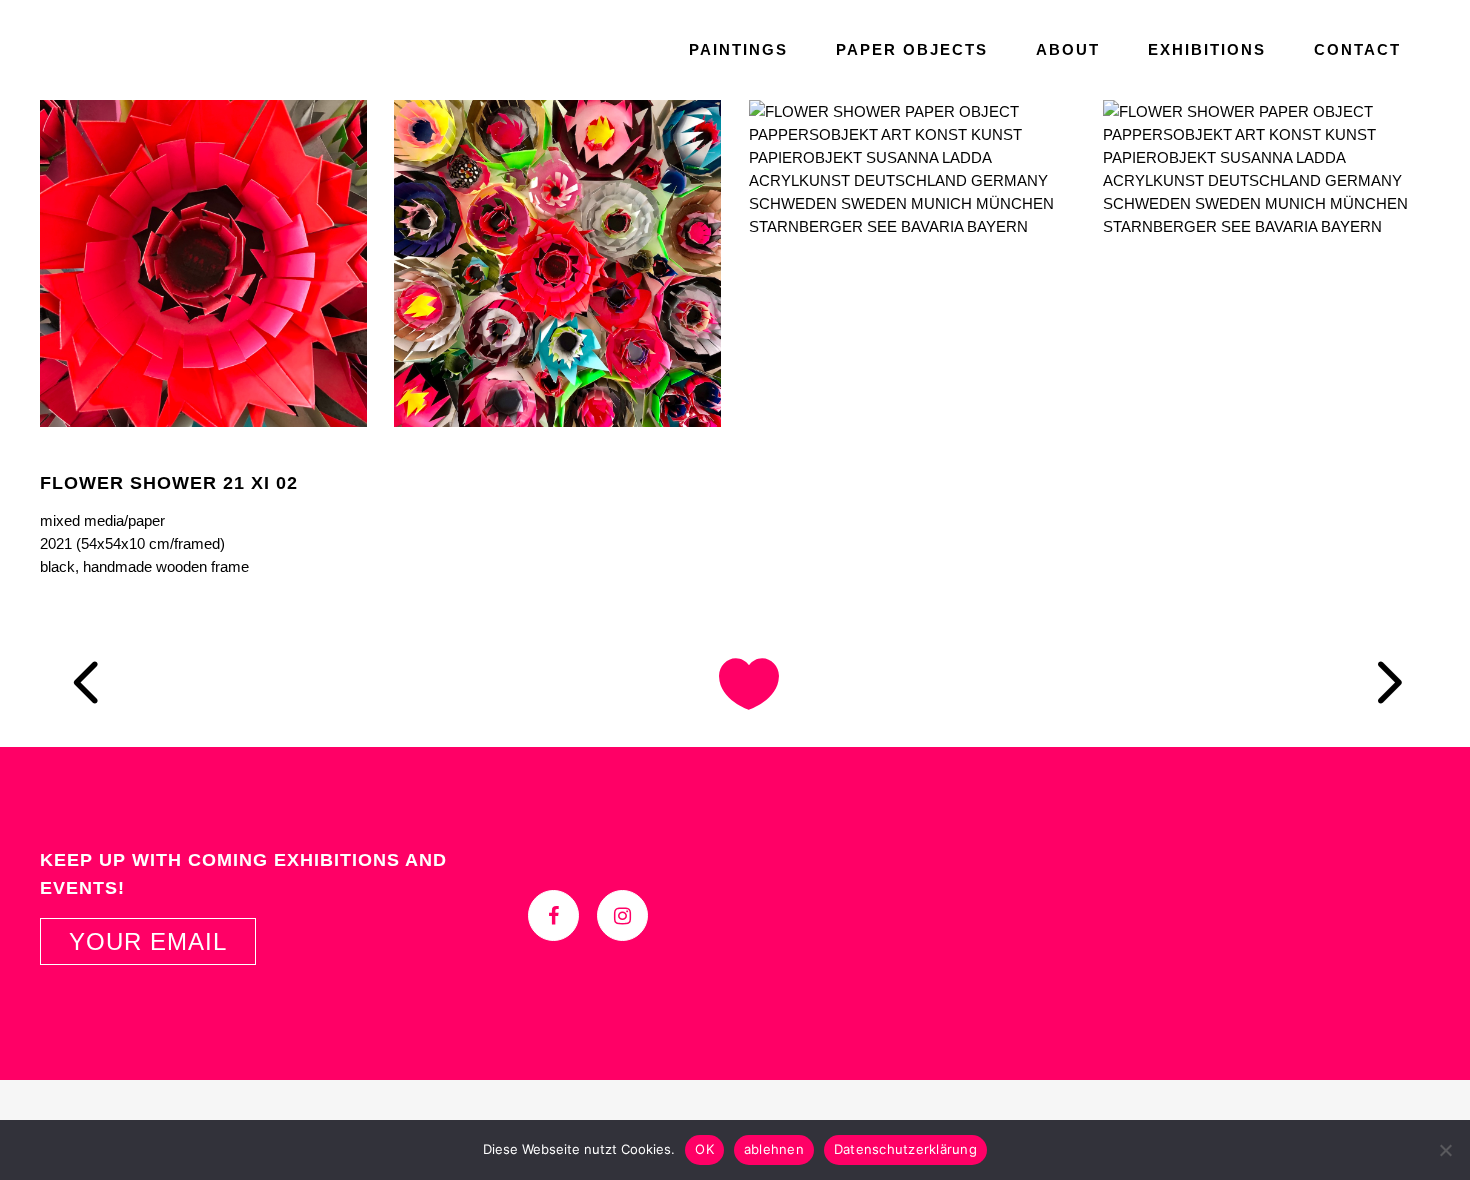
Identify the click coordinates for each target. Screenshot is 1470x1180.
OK (704, 1149)
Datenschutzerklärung (905, 1149)
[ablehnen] (1445, 1150)
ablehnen (774, 1149)
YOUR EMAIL (148, 941)
